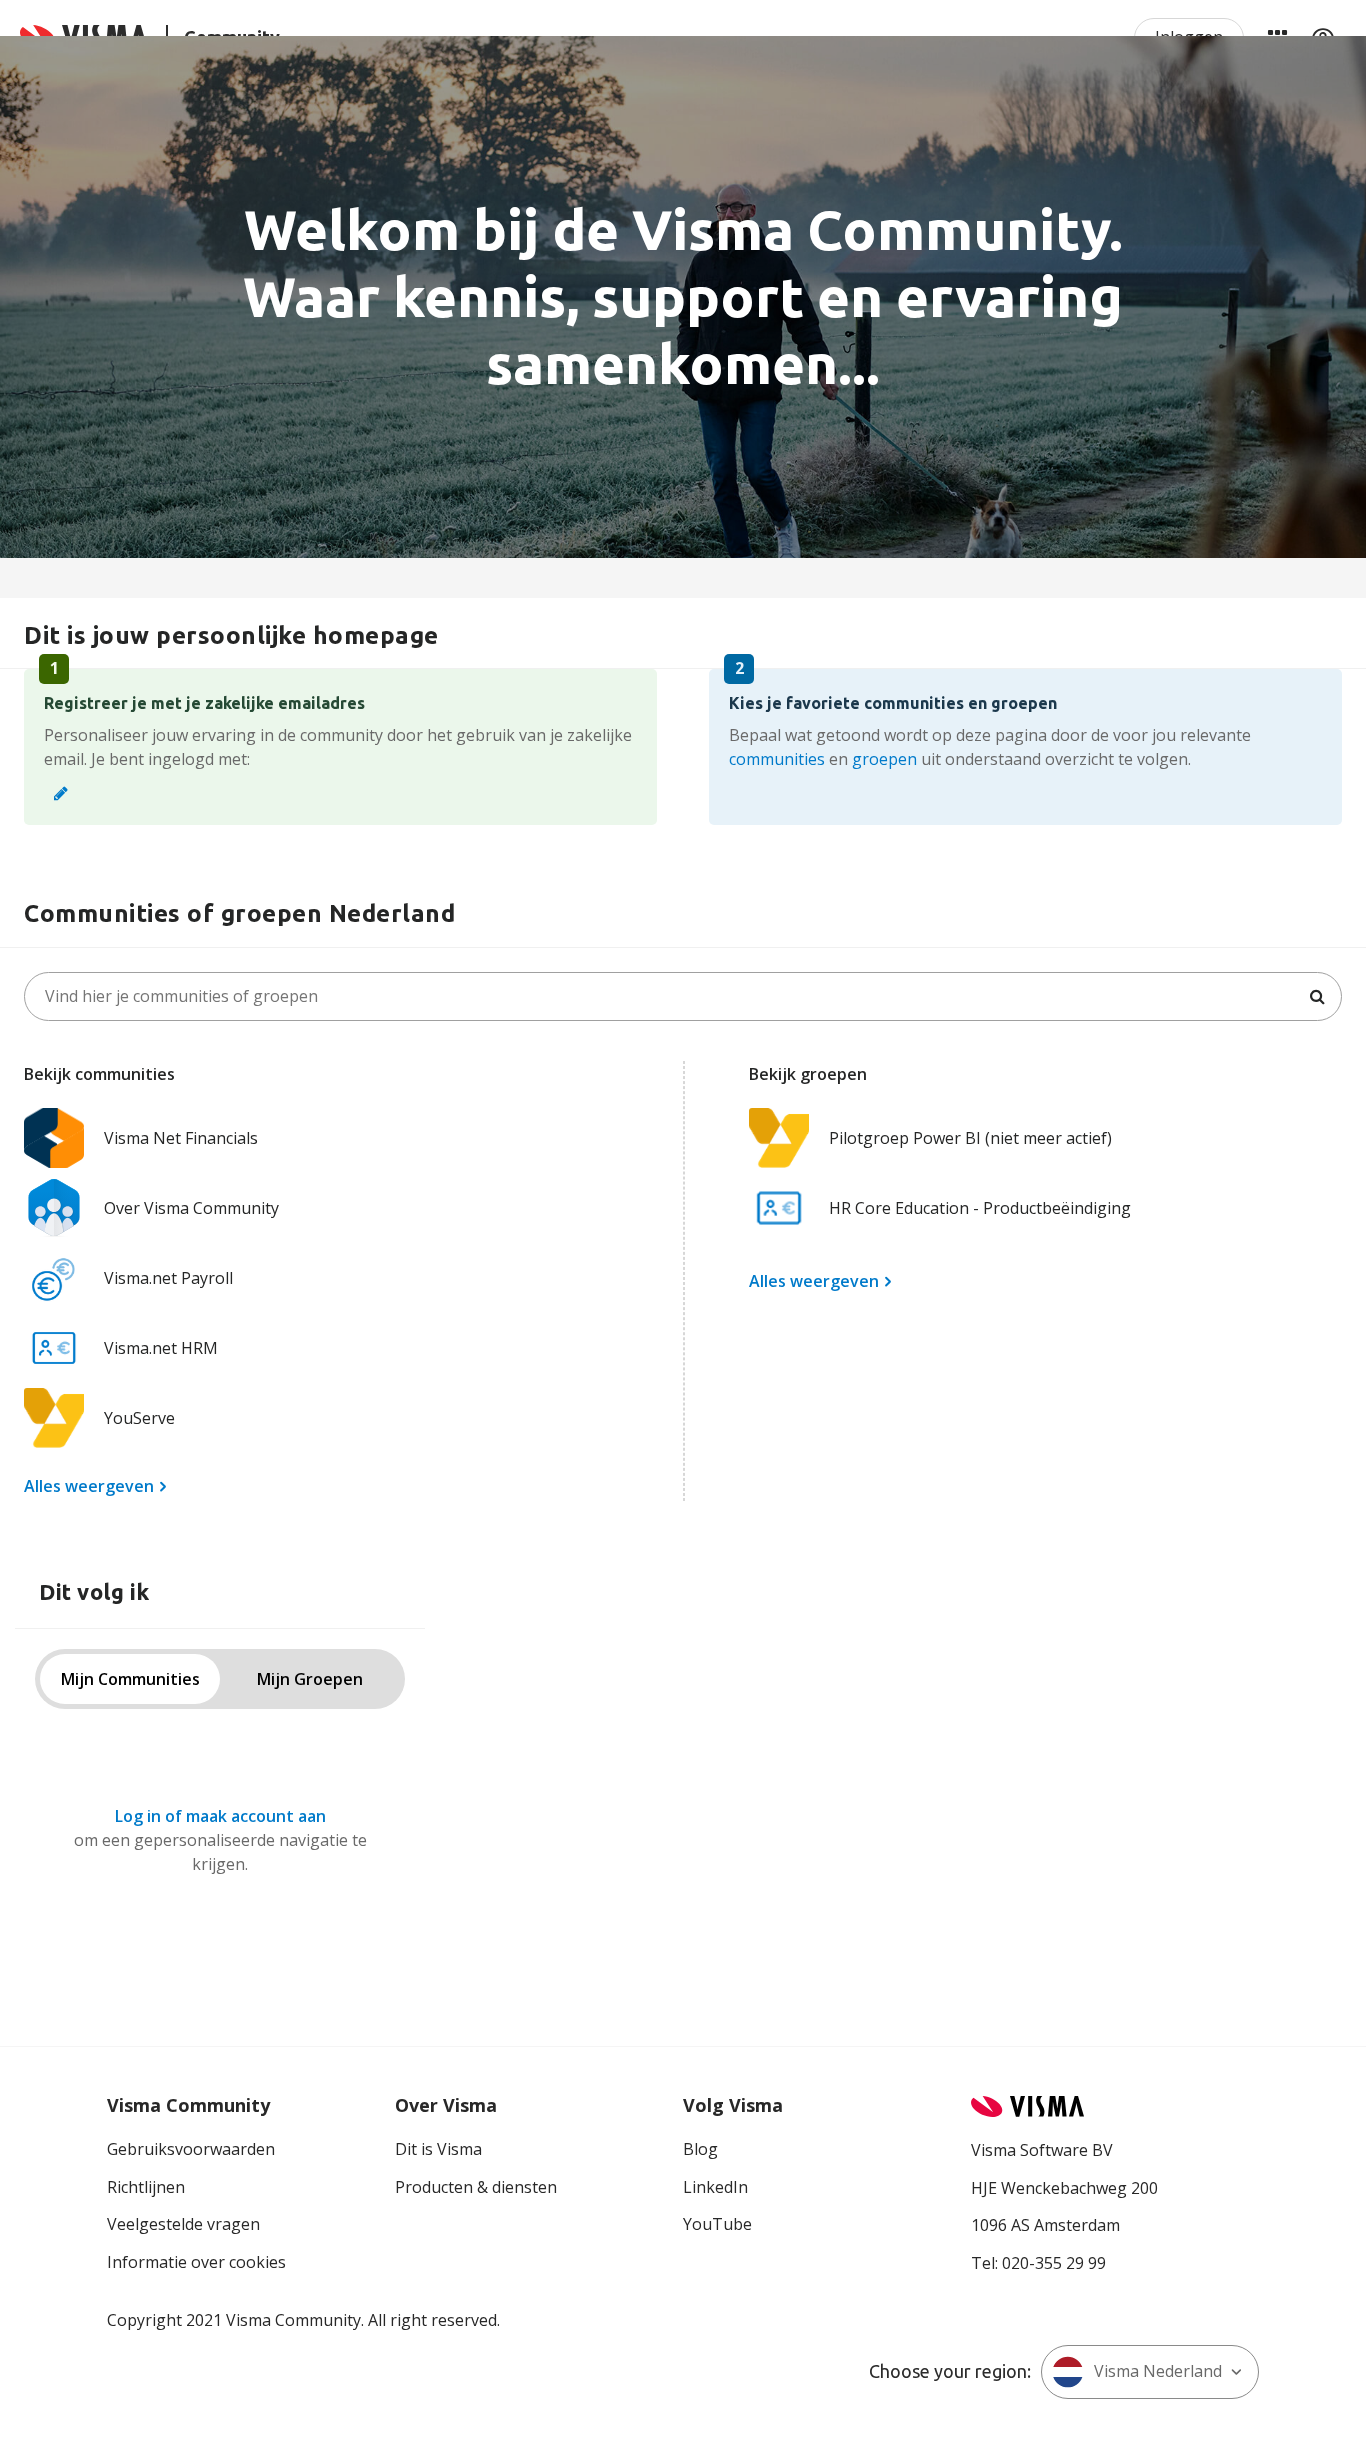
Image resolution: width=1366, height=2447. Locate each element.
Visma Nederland (1158, 2371)
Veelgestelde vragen (183, 2224)
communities (777, 759)
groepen (884, 759)
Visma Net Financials (181, 1138)
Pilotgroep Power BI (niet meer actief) (970, 1138)
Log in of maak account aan (220, 1816)
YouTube (717, 2224)
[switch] (220, 1679)
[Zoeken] (1317, 996)
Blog (700, 2149)
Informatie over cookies (196, 2262)
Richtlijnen (146, 2187)
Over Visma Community (191, 1208)
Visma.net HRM (161, 1348)
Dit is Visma (438, 2149)
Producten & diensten (476, 2187)
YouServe (139, 1418)
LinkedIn (715, 2187)
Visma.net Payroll (168, 1278)
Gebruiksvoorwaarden (191, 2149)
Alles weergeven (89, 1486)
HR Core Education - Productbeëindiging (980, 1208)
